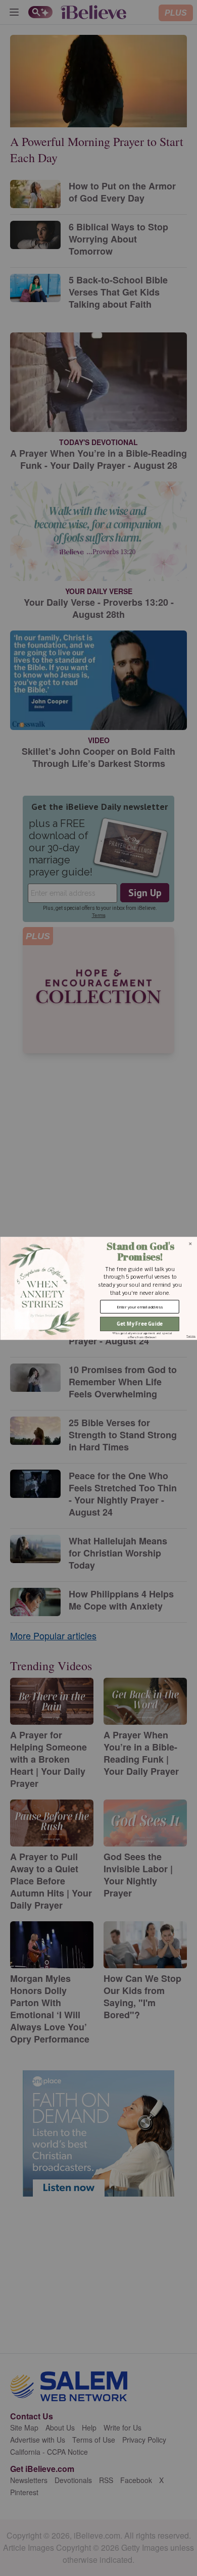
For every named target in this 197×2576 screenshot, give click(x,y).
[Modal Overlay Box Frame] (98, 1288)
